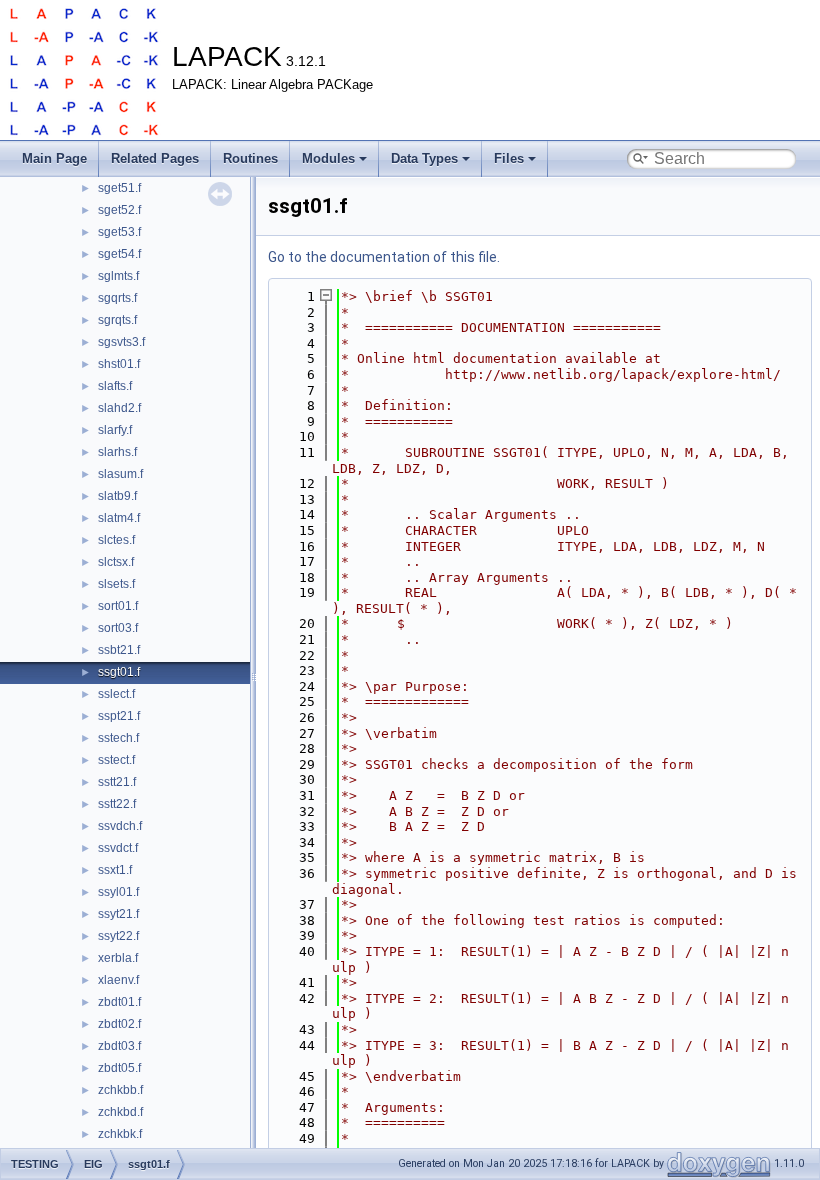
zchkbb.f (120, 1090)
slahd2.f (119, 408)
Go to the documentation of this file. (384, 257)
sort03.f (118, 628)
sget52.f (119, 210)
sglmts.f (118, 276)
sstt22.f (117, 804)
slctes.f (116, 540)
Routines (250, 158)
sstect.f (116, 760)
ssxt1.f (115, 870)
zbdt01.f (119, 1002)
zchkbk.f (120, 1134)
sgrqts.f (117, 320)
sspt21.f (119, 716)
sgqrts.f (117, 298)
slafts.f (115, 386)
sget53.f (119, 232)
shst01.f (119, 364)
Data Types (424, 158)
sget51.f (119, 188)
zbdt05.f (119, 1068)
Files (509, 158)
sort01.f (118, 606)
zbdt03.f (119, 1046)
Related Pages (155, 158)
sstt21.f (117, 782)
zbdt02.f (119, 1024)
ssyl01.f (118, 892)
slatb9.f (117, 496)
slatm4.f (119, 518)
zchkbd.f (120, 1112)
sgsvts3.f (121, 342)
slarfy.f (115, 430)
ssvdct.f (118, 848)
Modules (328, 158)
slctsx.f (116, 562)
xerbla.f (118, 958)
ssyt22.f (118, 936)
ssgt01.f (119, 672)
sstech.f (118, 738)
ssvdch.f (120, 826)
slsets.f (116, 584)
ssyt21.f (118, 914)
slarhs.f (117, 452)
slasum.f (120, 474)
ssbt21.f (119, 650)
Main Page (54, 158)
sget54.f (119, 254)
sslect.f (116, 694)
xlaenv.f (118, 980)
